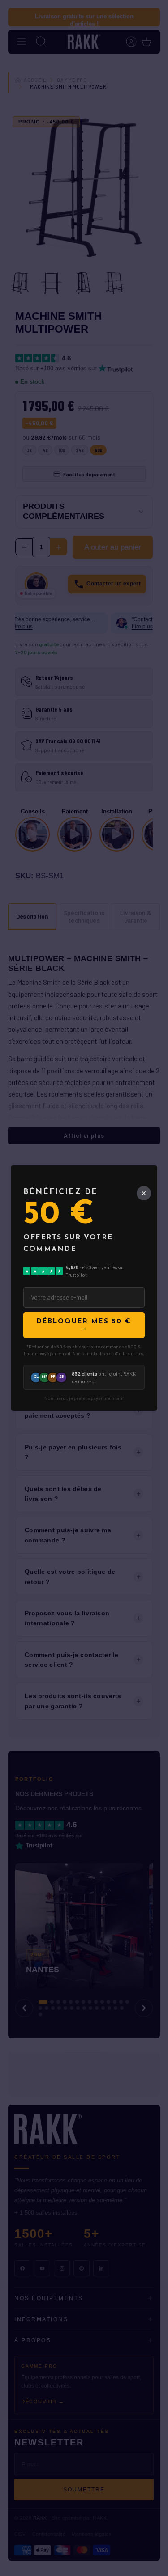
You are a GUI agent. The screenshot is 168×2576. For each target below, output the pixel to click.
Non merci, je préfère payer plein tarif (84, 1398)
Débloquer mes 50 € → (84, 1325)
